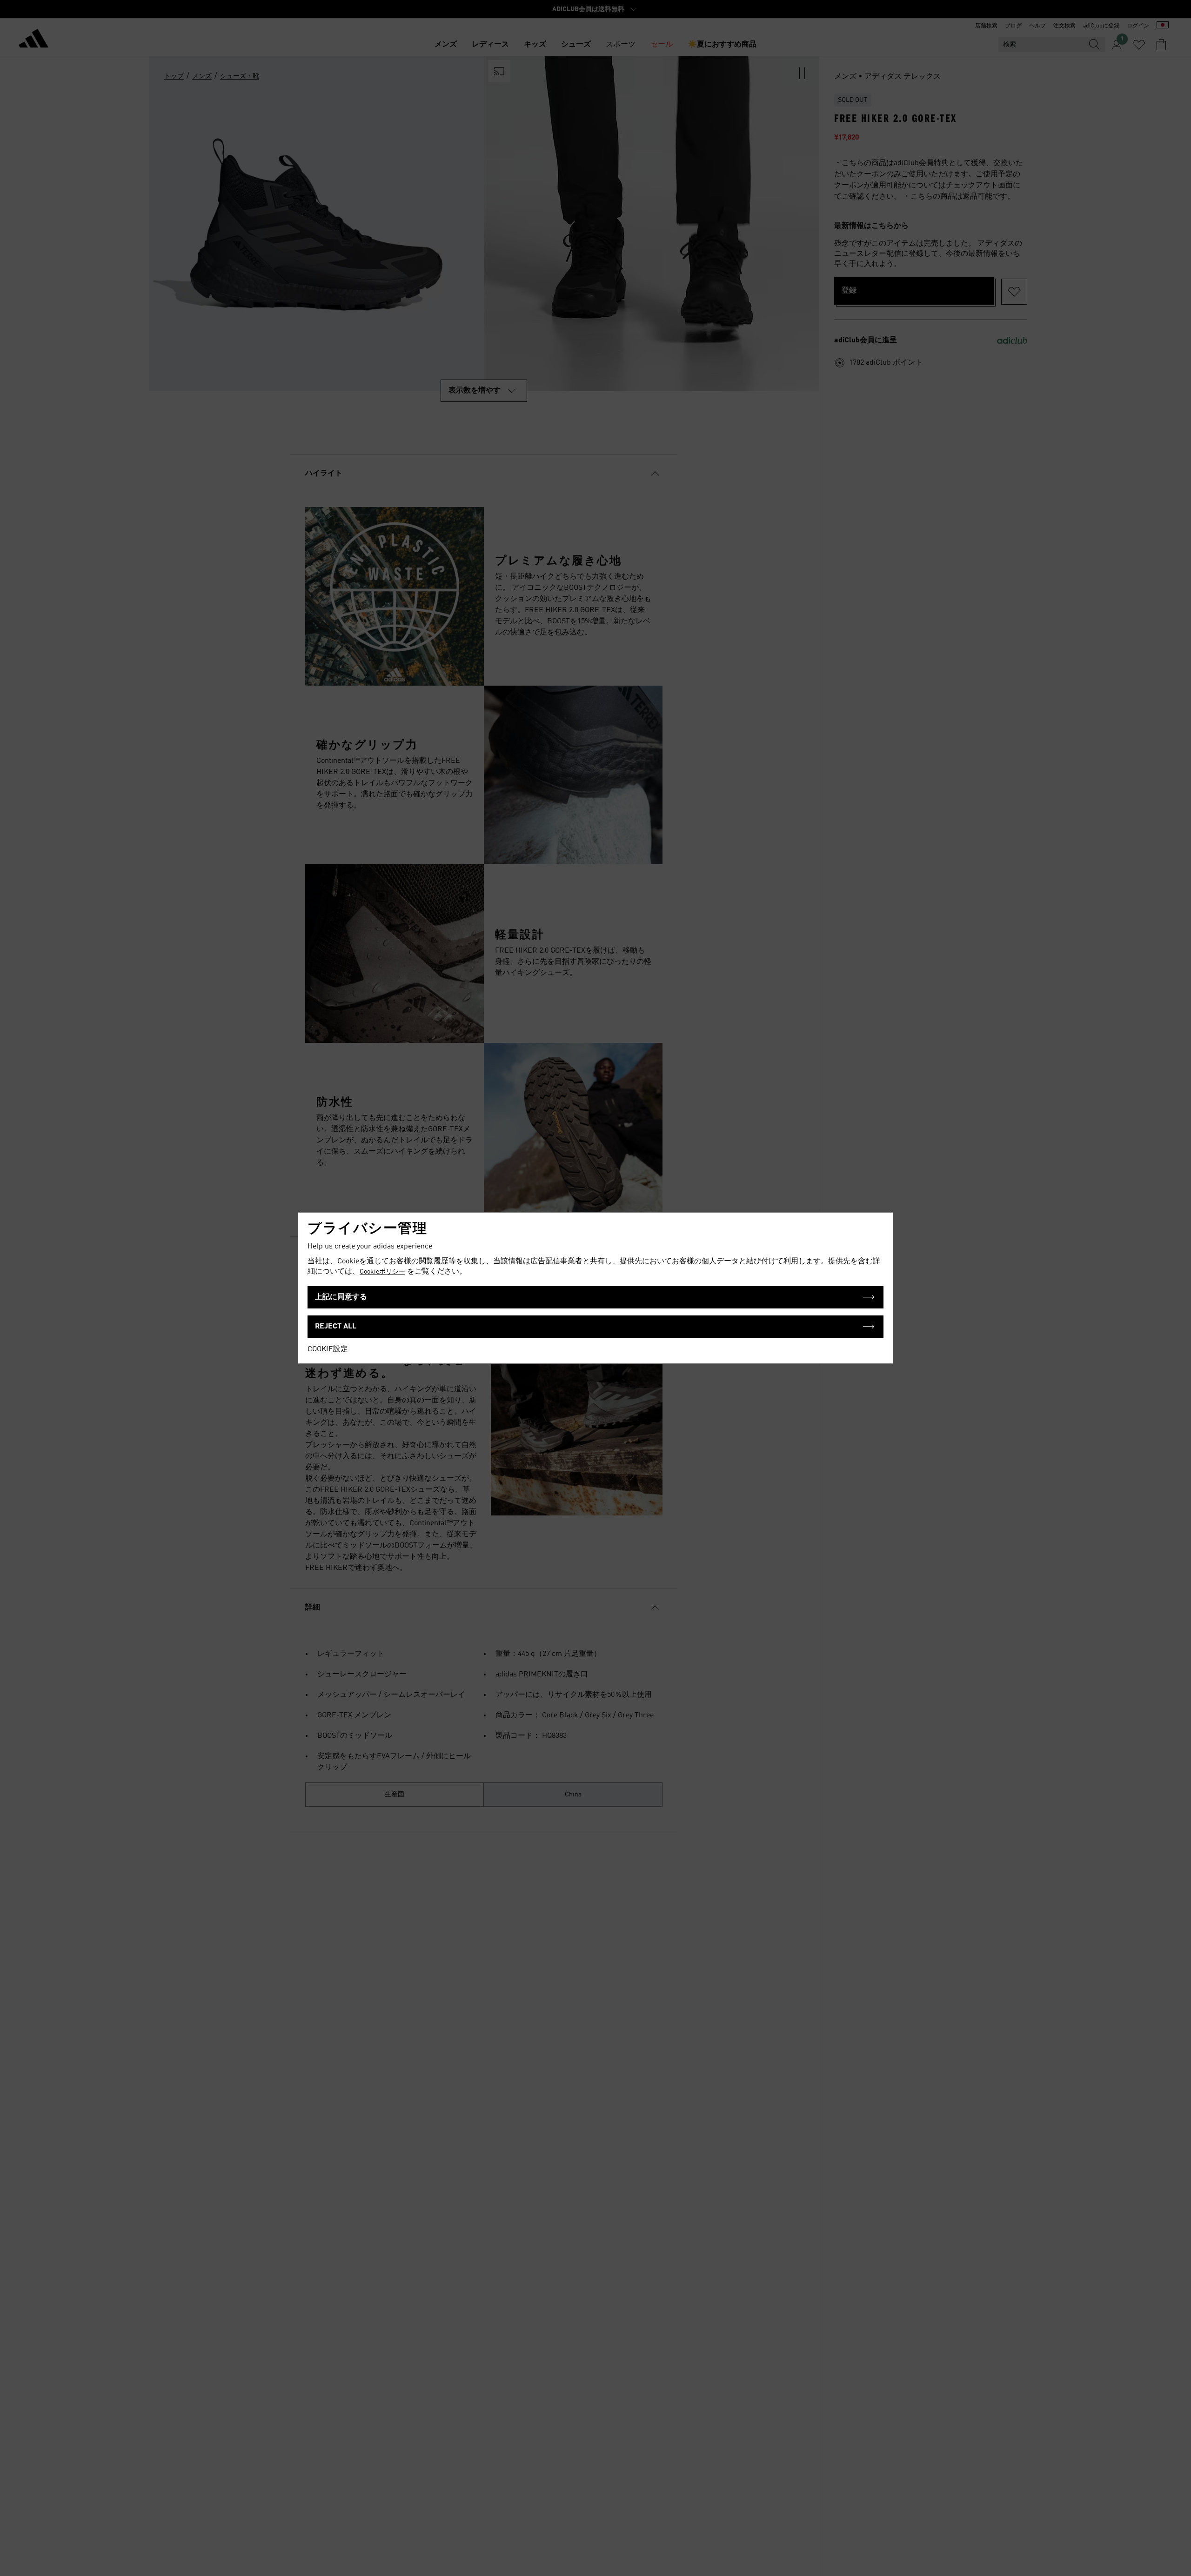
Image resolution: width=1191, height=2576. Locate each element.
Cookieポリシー (382, 1272)
